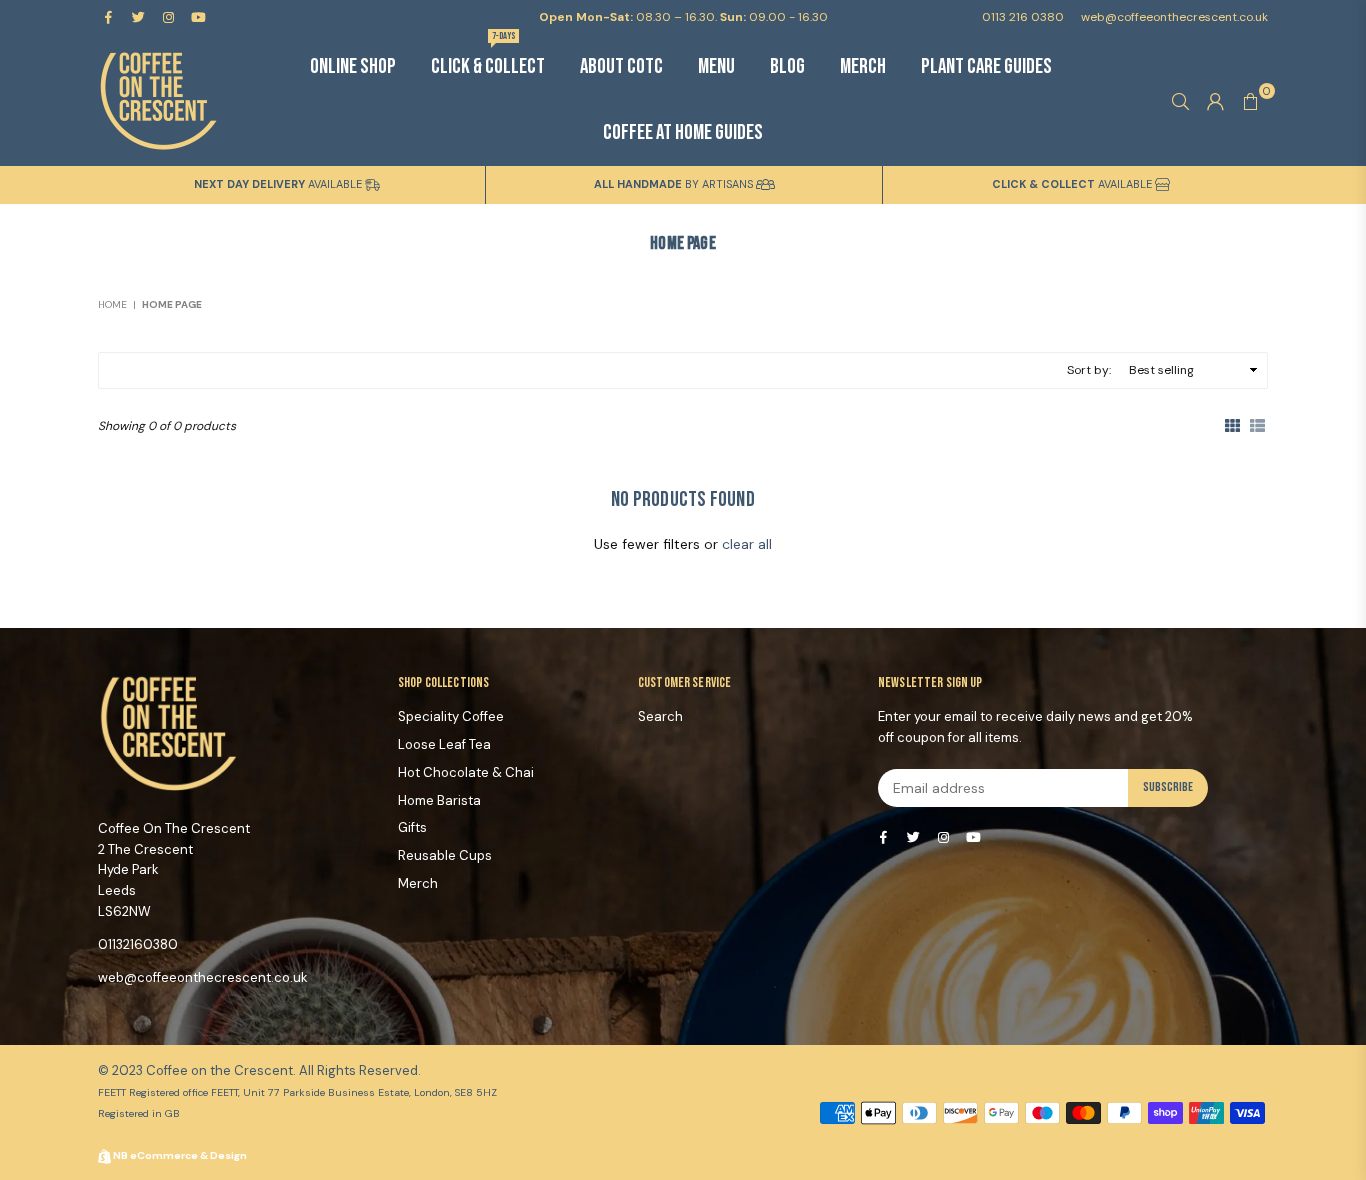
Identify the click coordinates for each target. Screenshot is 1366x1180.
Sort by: (1089, 370)
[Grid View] (1232, 424)
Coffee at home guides (683, 132)
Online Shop (353, 66)
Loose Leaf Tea (444, 744)
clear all (747, 544)
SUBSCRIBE (1168, 787)
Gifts (412, 827)
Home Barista (439, 800)
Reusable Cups (445, 855)
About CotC (621, 66)
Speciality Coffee (451, 716)
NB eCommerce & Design (180, 1155)
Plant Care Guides (986, 66)
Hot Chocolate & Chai (466, 772)
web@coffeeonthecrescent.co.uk (1173, 17)
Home (112, 304)
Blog (787, 66)
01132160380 (138, 944)
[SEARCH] (1180, 101)
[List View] (1257, 424)
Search (660, 716)
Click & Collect (488, 57)
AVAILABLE (279, 184)
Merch (863, 66)
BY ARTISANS (675, 184)
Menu (716, 66)
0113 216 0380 (1023, 17)
